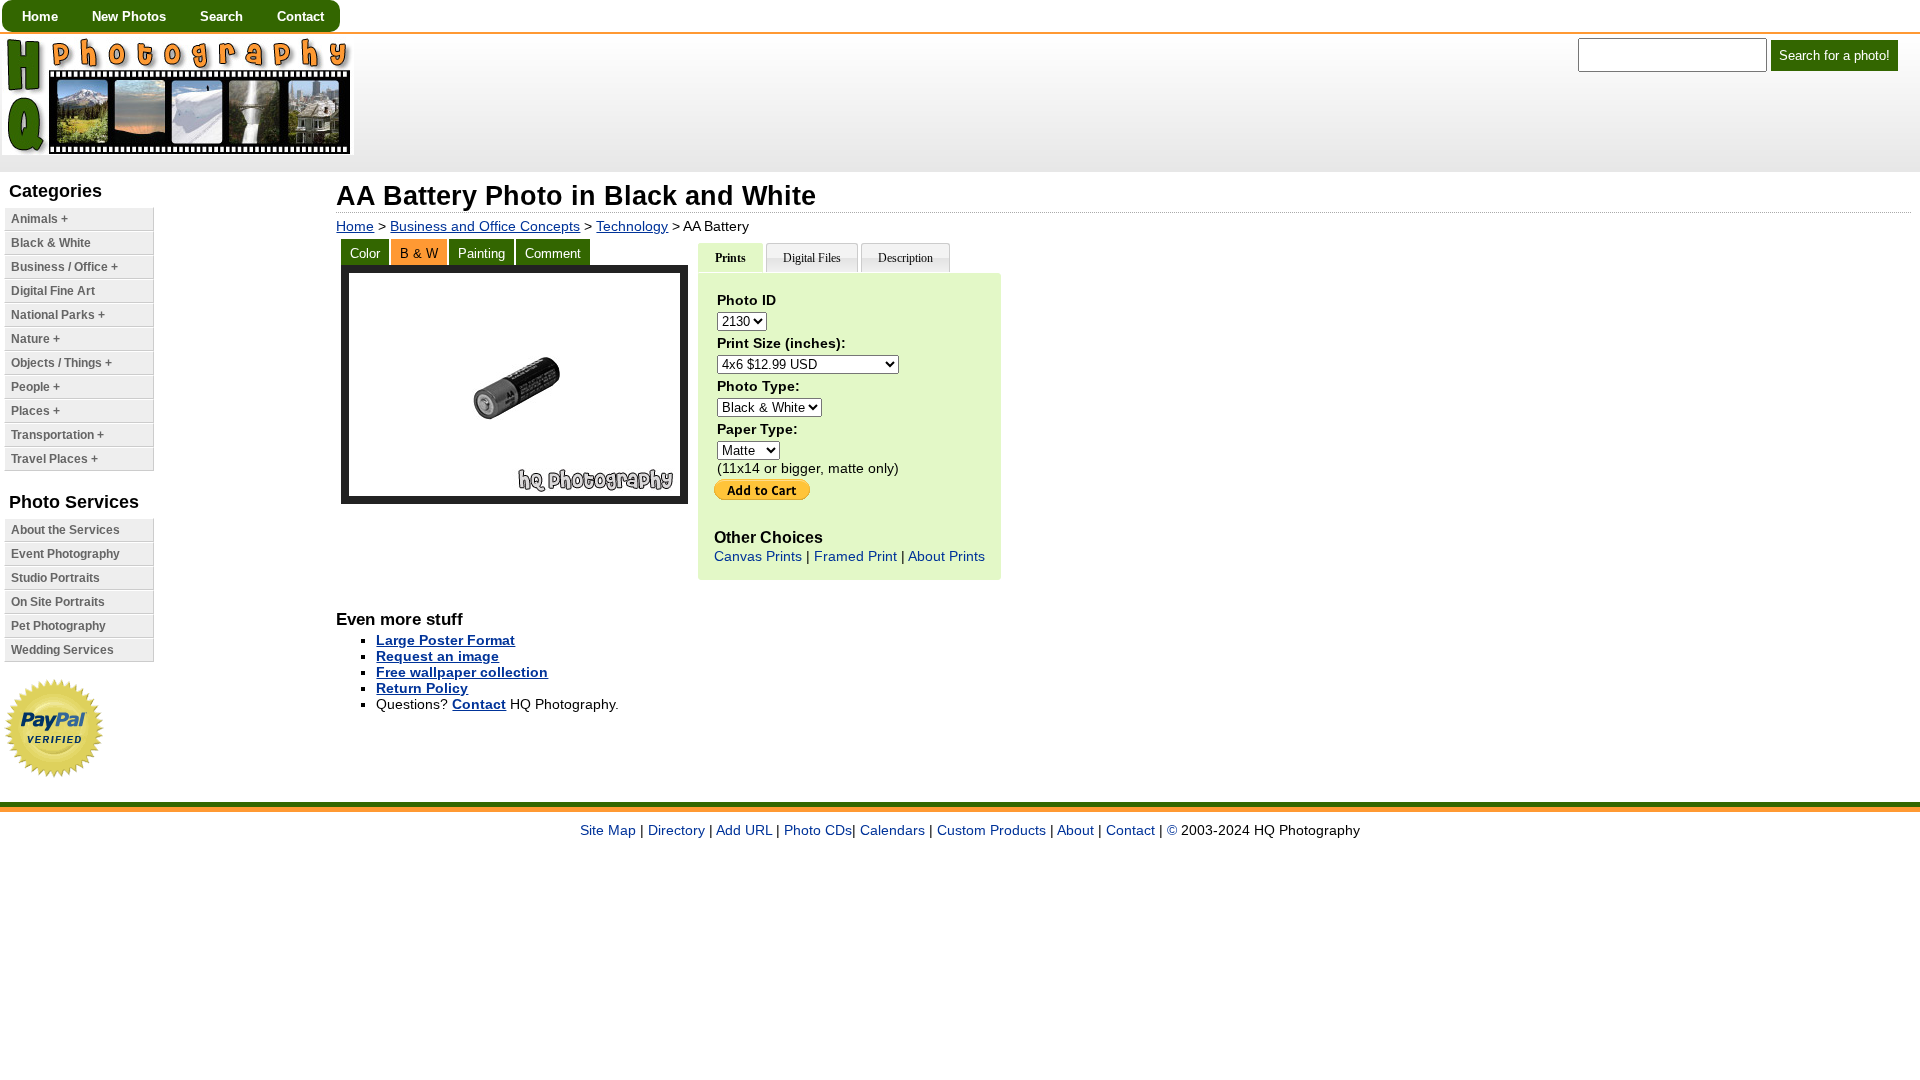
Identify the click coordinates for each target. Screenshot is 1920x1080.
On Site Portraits (58, 602)
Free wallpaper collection (462, 672)
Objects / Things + (61, 363)
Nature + (35, 339)
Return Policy (422, 688)
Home (40, 16)
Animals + (39, 219)
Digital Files (812, 258)
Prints (730, 258)
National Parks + (58, 315)
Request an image (437, 656)
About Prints (946, 556)
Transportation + (57, 435)
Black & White (51, 243)
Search (221, 16)
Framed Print (855, 556)
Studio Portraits (55, 578)
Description (905, 258)
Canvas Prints (758, 556)
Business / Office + (64, 267)
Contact (300, 16)
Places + (35, 411)
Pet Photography (58, 626)
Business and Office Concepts (485, 226)
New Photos (129, 16)
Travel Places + (54, 459)
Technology (632, 226)
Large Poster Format (445, 640)
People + (35, 387)
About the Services (65, 530)
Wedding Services (62, 650)
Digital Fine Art (53, 291)
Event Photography (65, 554)
